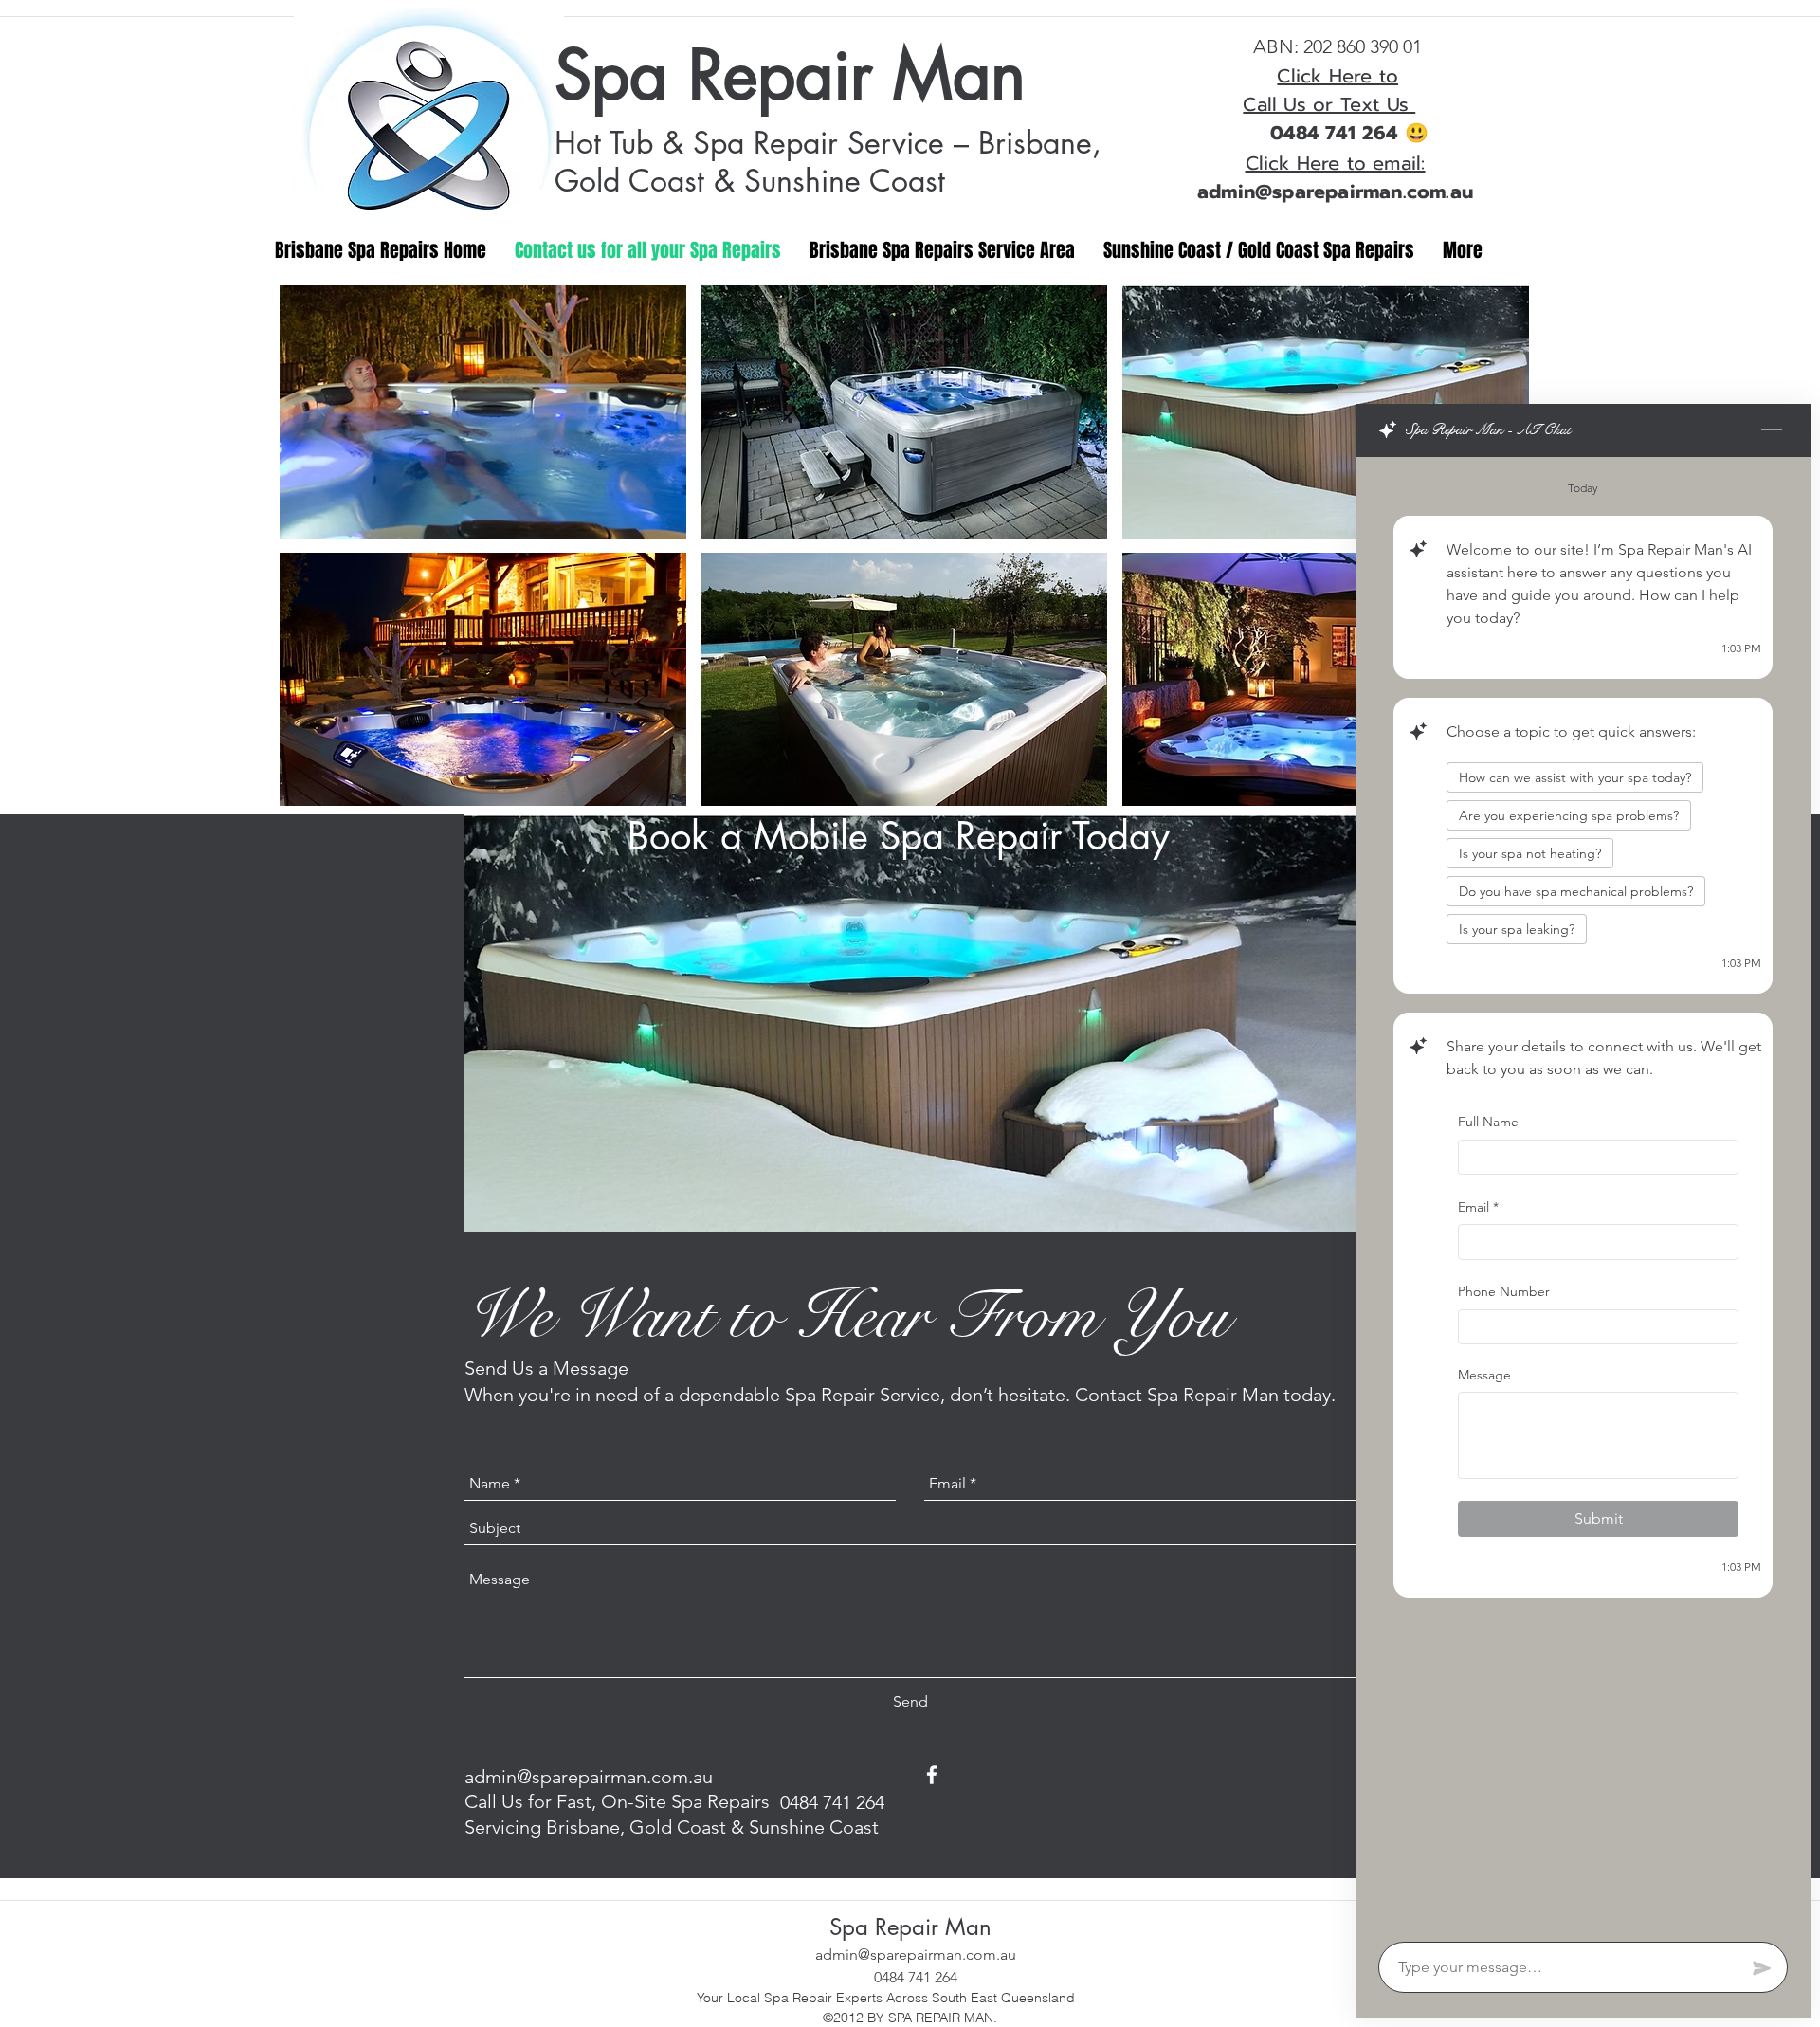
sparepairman (1337, 192)
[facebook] (932, 1775)
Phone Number (1504, 1291)
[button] (483, 412)
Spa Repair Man (790, 75)
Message (1484, 1374)
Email (1478, 1206)
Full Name (1488, 1122)
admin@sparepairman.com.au (589, 1777)
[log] (1583, 1194)
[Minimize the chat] (1772, 430)
